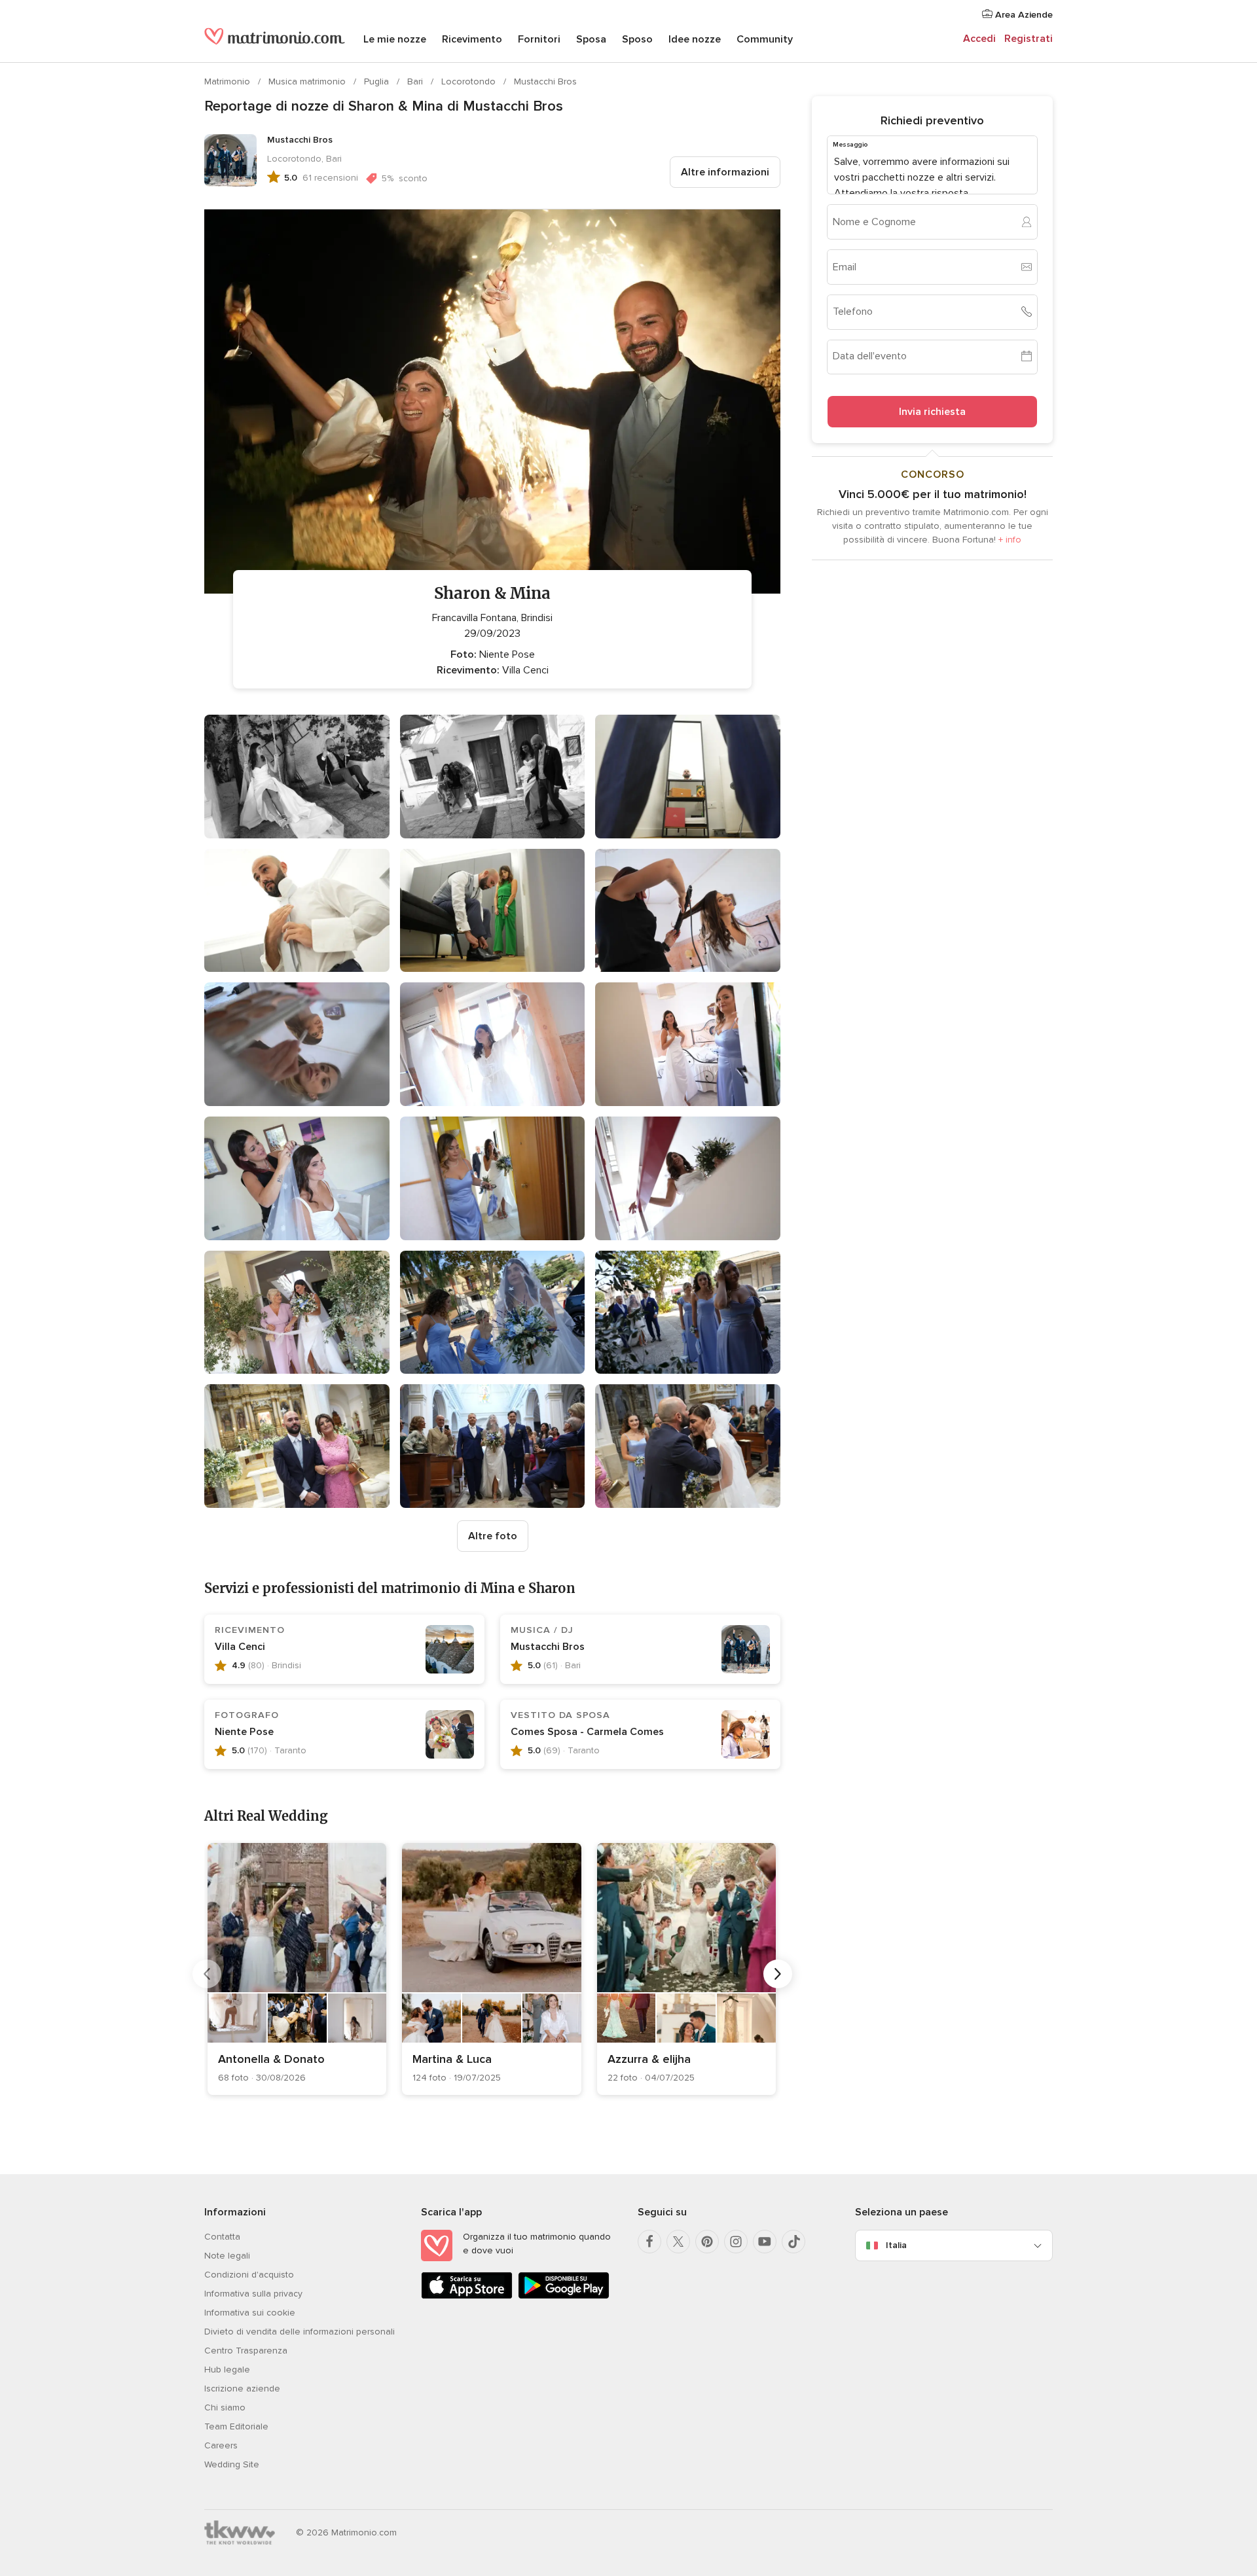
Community (765, 39)
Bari (416, 81)
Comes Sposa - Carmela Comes (587, 1732)
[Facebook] (649, 2242)
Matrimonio (228, 81)
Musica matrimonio (308, 81)
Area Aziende (1023, 15)
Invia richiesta (932, 411)
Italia (896, 2245)
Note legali (227, 2256)
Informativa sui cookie (250, 2313)
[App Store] (467, 2296)
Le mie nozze (395, 39)
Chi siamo (225, 2407)
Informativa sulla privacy (253, 2294)
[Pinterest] (707, 2242)
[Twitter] (678, 2242)
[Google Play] (564, 2296)
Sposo (637, 39)
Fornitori (539, 39)
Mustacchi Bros (545, 81)
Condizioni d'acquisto (249, 2275)
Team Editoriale (236, 2426)
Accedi (979, 39)
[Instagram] (736, 2242)
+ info (1010, 539)
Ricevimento (472, 39)
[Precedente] (207, 1974)
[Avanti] (778, 1974)
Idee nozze (695, 39)
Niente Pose (244, 1732)
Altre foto (493, 1536)
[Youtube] (765, 2242)
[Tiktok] (793, 2242)
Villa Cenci (240, 1647)
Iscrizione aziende (242, 2388)
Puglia (378, 81)
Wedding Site (232, 2464)
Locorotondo (470, 81)
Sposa (591, 39)
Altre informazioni (725, 172)
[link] (297, 1969)
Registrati (1029, 39)
